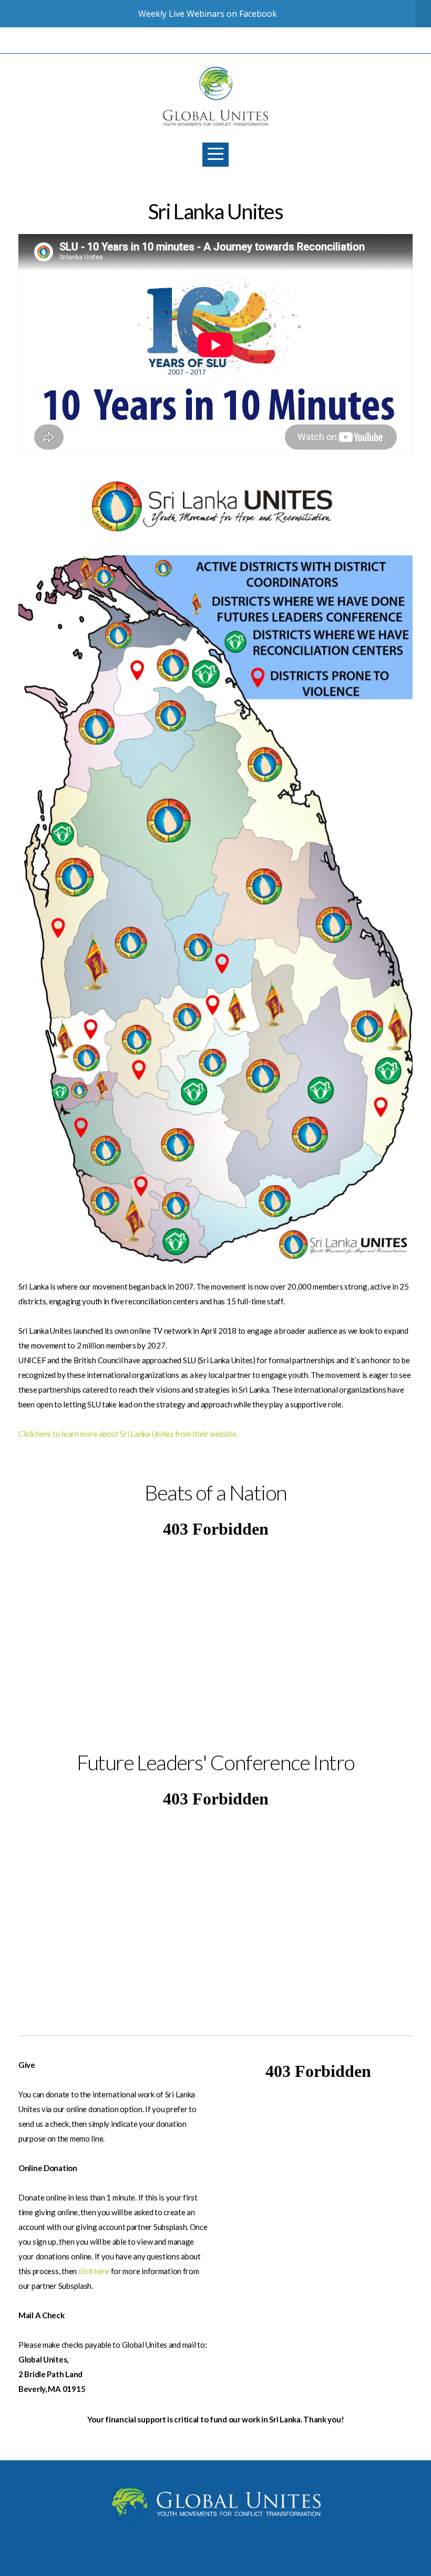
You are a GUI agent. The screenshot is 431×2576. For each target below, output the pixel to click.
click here (94, 2271)
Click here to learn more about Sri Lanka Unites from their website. (128, 1434)
